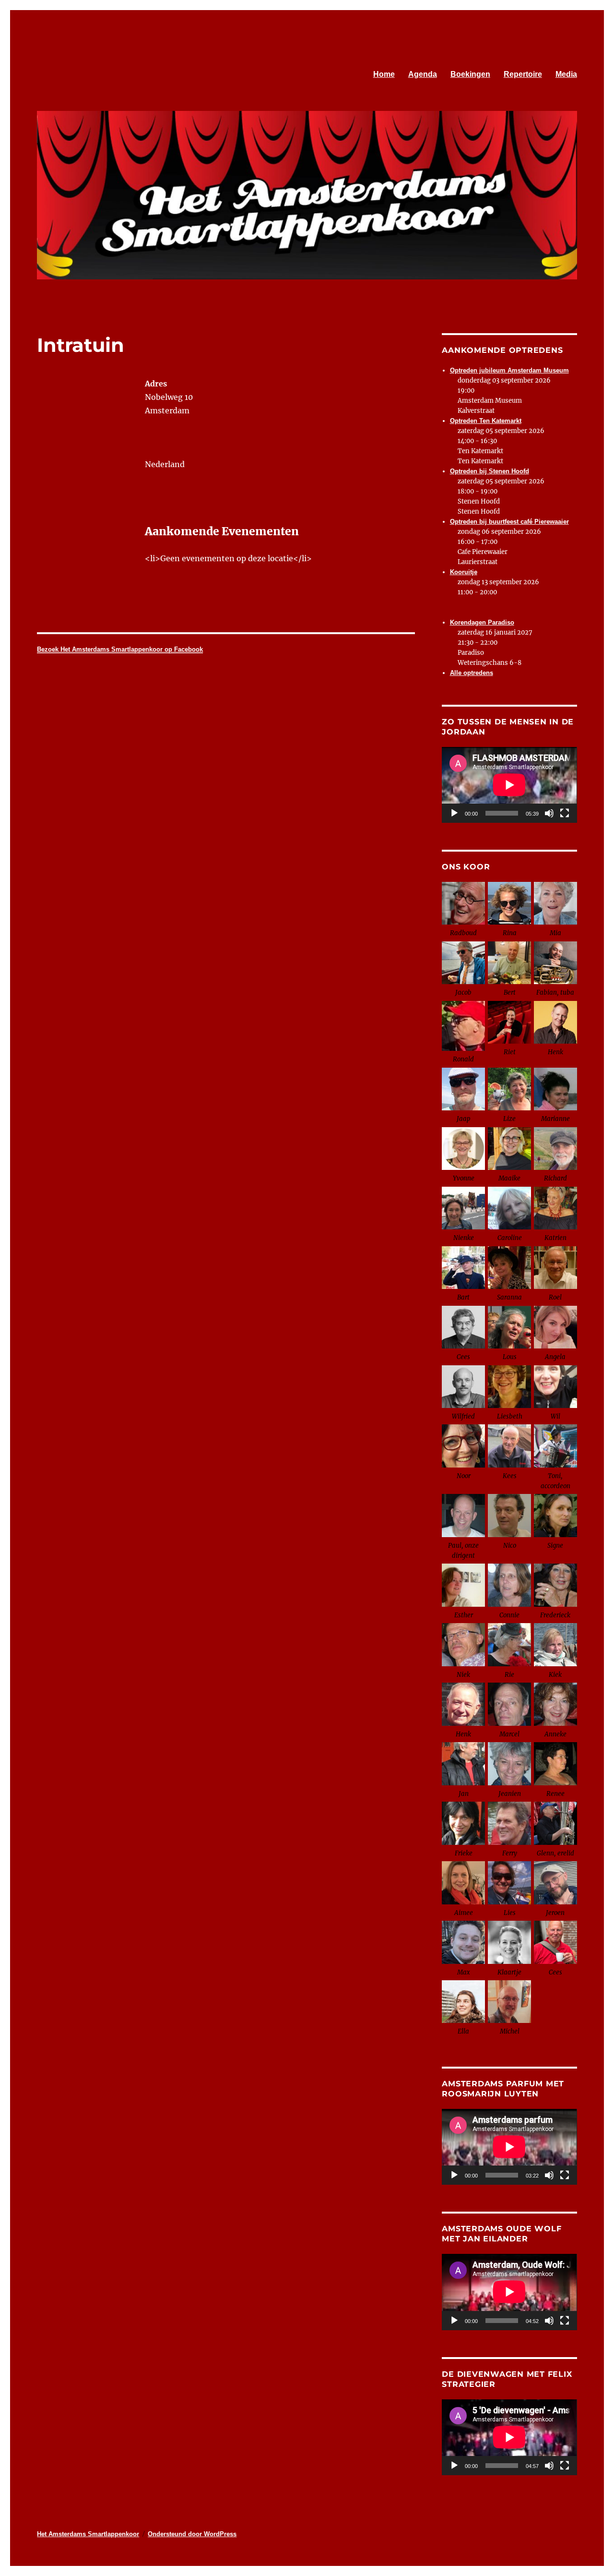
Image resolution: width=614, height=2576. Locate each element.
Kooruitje (464, 572)
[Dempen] (549, 813)
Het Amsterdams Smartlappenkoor (88, 2534)
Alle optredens (472, 673)
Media (566, 74)
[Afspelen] (454, 813)
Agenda (423, 74)
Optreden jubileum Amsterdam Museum (509, 370)
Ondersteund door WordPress (192, 2534)
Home (384, 74)
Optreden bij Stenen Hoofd (490, 471)
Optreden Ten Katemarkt (486, 421)
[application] (509, 785)
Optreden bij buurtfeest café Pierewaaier (509, 522)
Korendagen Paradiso (482, 622)
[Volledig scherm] (565, 813)
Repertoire (523, 74)
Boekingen (470, 74)
